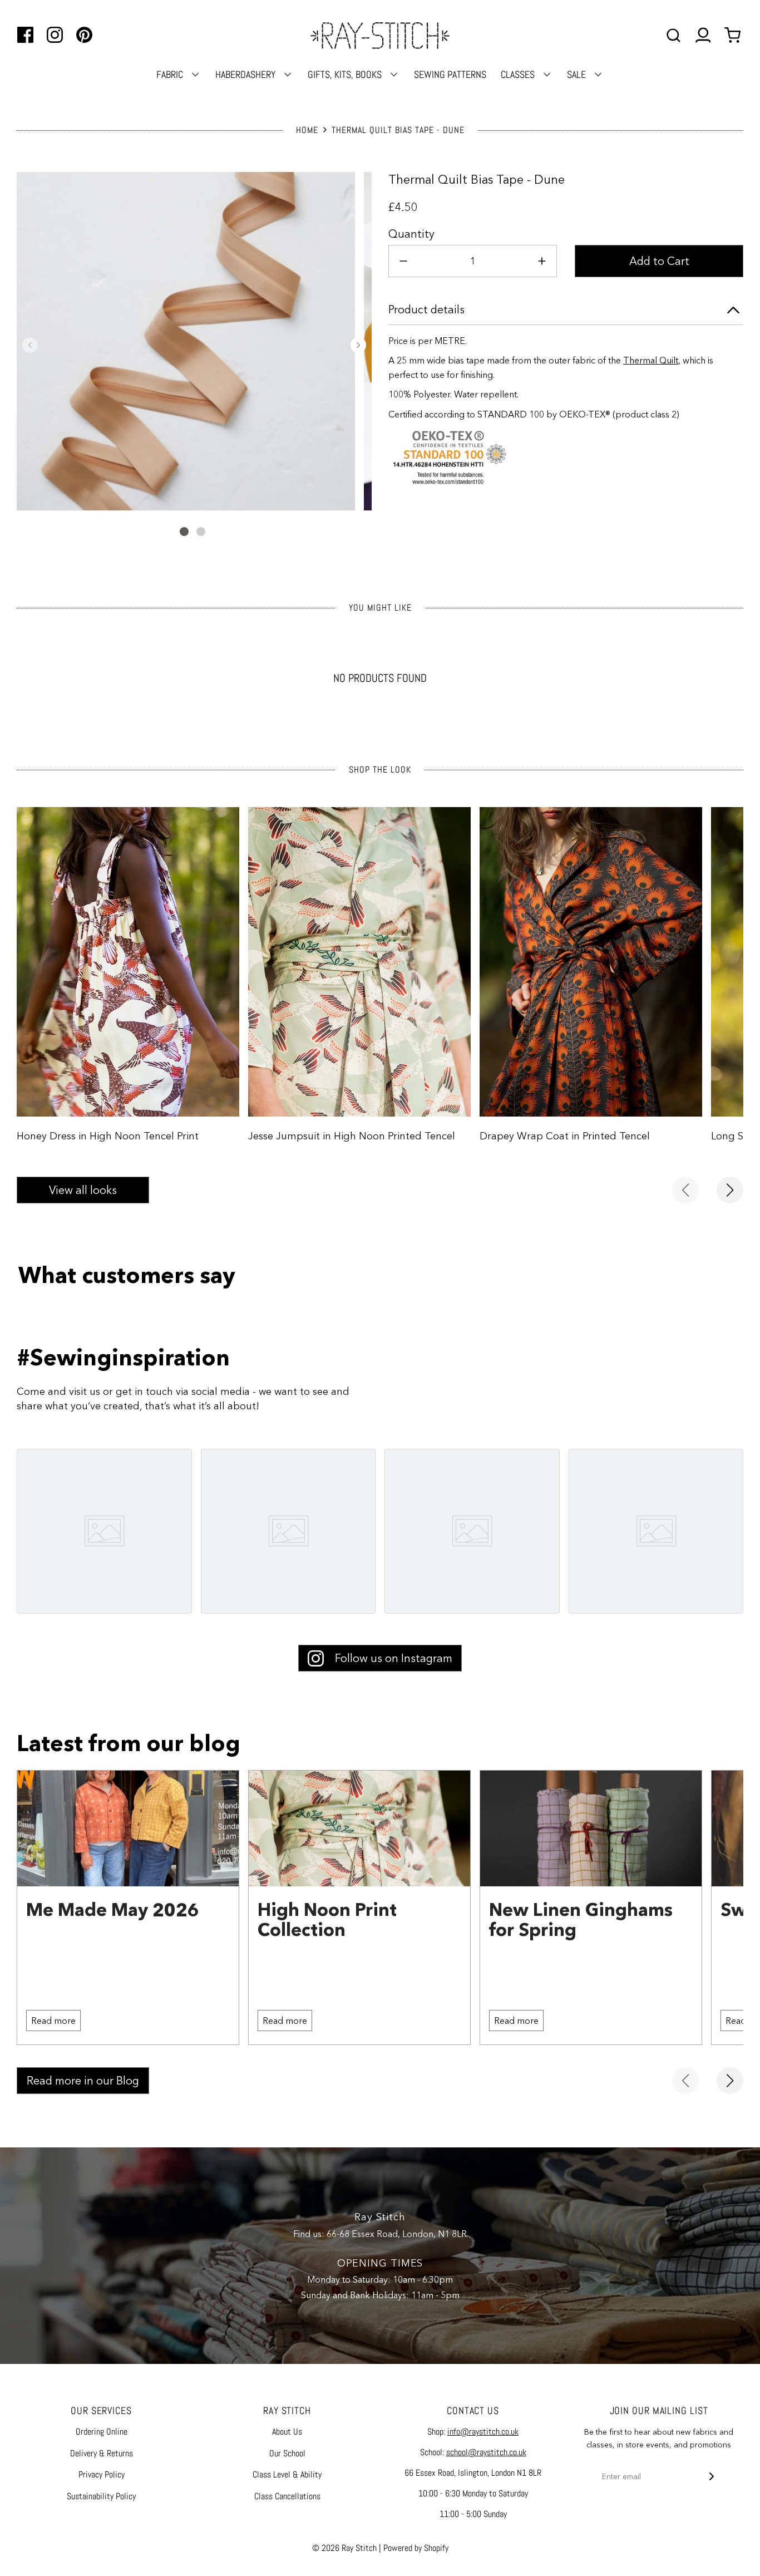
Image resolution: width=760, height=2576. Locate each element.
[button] (30, 345)
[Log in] (703, 35)
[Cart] (734, 35)
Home (307, 130)
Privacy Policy (102, 2474)
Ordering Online (102, 2432)
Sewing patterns (450, 74)
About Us (287, 2432)
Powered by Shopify (416, 2548)
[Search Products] (673, 35)
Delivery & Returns (102, 2453)
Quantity (411, 234)
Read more (53, 2021)
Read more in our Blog (83, 2081)
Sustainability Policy (101, 2496)
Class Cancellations (287, 2496)
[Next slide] (730, 1190)
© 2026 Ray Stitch (344, 2548)
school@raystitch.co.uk (486, 2452)
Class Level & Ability (287, 2474)
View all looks (83, 1190)
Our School (287, 2453)
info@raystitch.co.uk (483, 2432)
